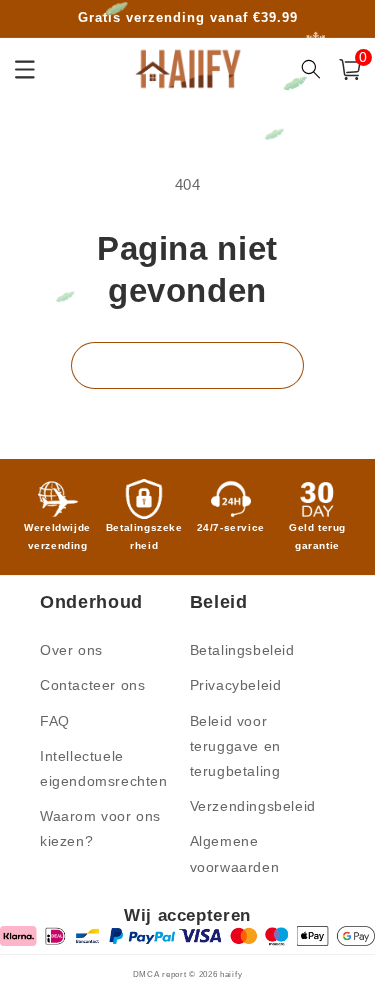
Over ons (71, 650)
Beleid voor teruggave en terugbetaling (235, 746)
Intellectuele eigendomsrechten (104, 768)
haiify (231, 974)
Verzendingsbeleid (253, 806)
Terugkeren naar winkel (187, 364)
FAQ (55, 721)
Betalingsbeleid (242, 650)
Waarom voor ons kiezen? (100, 828)
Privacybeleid (236, 685)
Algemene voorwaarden (235, 853)
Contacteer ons (92, 685)
